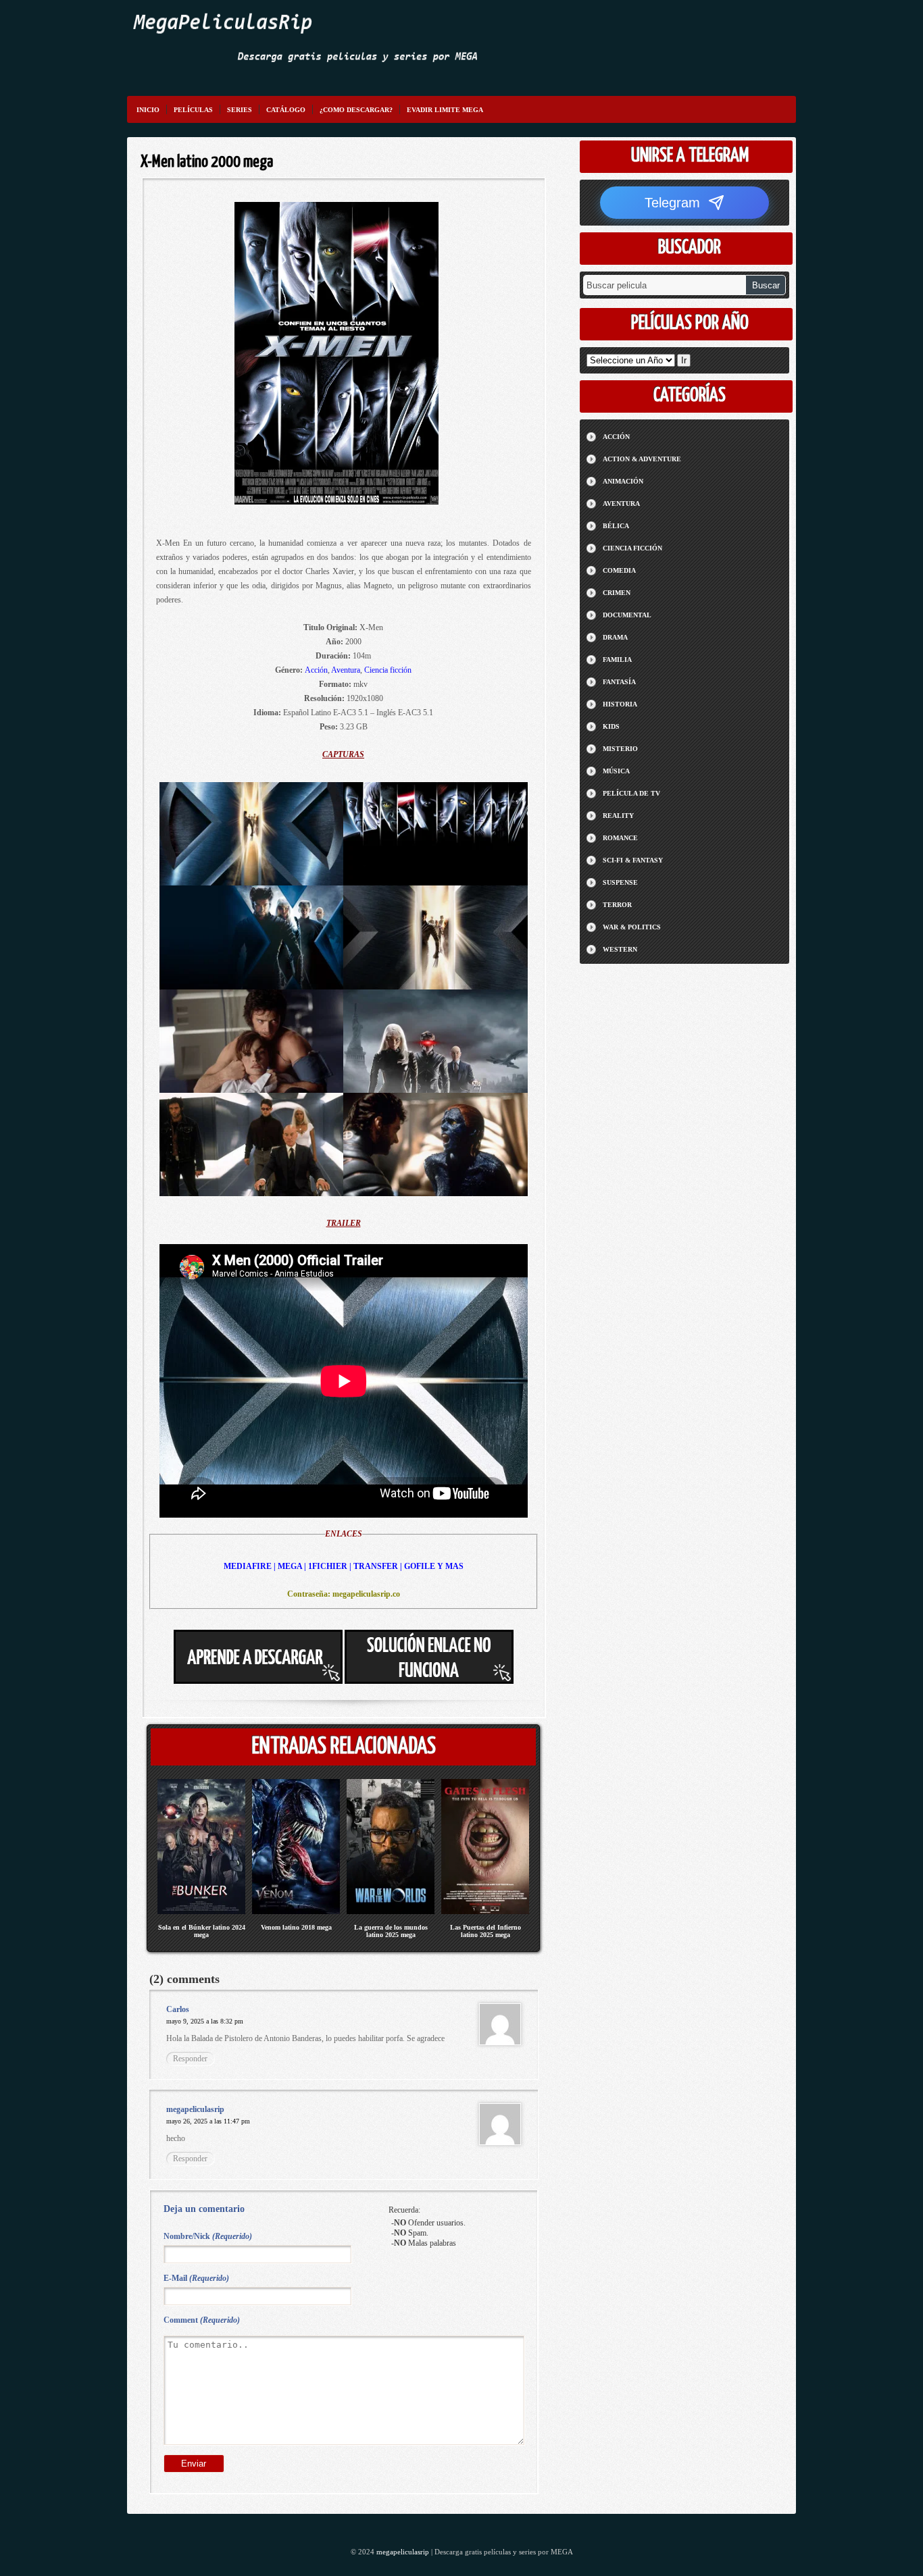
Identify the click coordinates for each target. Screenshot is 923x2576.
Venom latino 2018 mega (296, 1927)
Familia (617, 660)
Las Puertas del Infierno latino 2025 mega (485, 1931)
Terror (617, 905)
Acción (316, 670)
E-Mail (196, 2278)
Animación (623, 481)
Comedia (619, 570)
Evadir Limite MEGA (445, 110)
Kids (611, 726)
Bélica (616, 526)
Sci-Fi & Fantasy (633, 860)
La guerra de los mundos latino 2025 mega (391, 1931)
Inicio (148, 110)
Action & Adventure (642, 459)
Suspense (620, 882)
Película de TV (631, 793)
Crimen (617, 593)
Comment (202, 2320)
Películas (193, 110)
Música (616, 771)
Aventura (346, 670)
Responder (190, 2059)
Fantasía (619, 682)
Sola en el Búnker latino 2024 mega (202, 1931)
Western (620, 949)
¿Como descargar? (356, 110)
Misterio (620, 749)
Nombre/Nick (208, 2236)
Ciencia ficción (388, 670)
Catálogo (286, 110)
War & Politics (632, 927)
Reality (618, 816)
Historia (620, 704)
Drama (615, 637)
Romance (620, 838)
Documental (627, 615)
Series (240, 110)
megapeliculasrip (403, 2552)
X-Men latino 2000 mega (207, 162)
